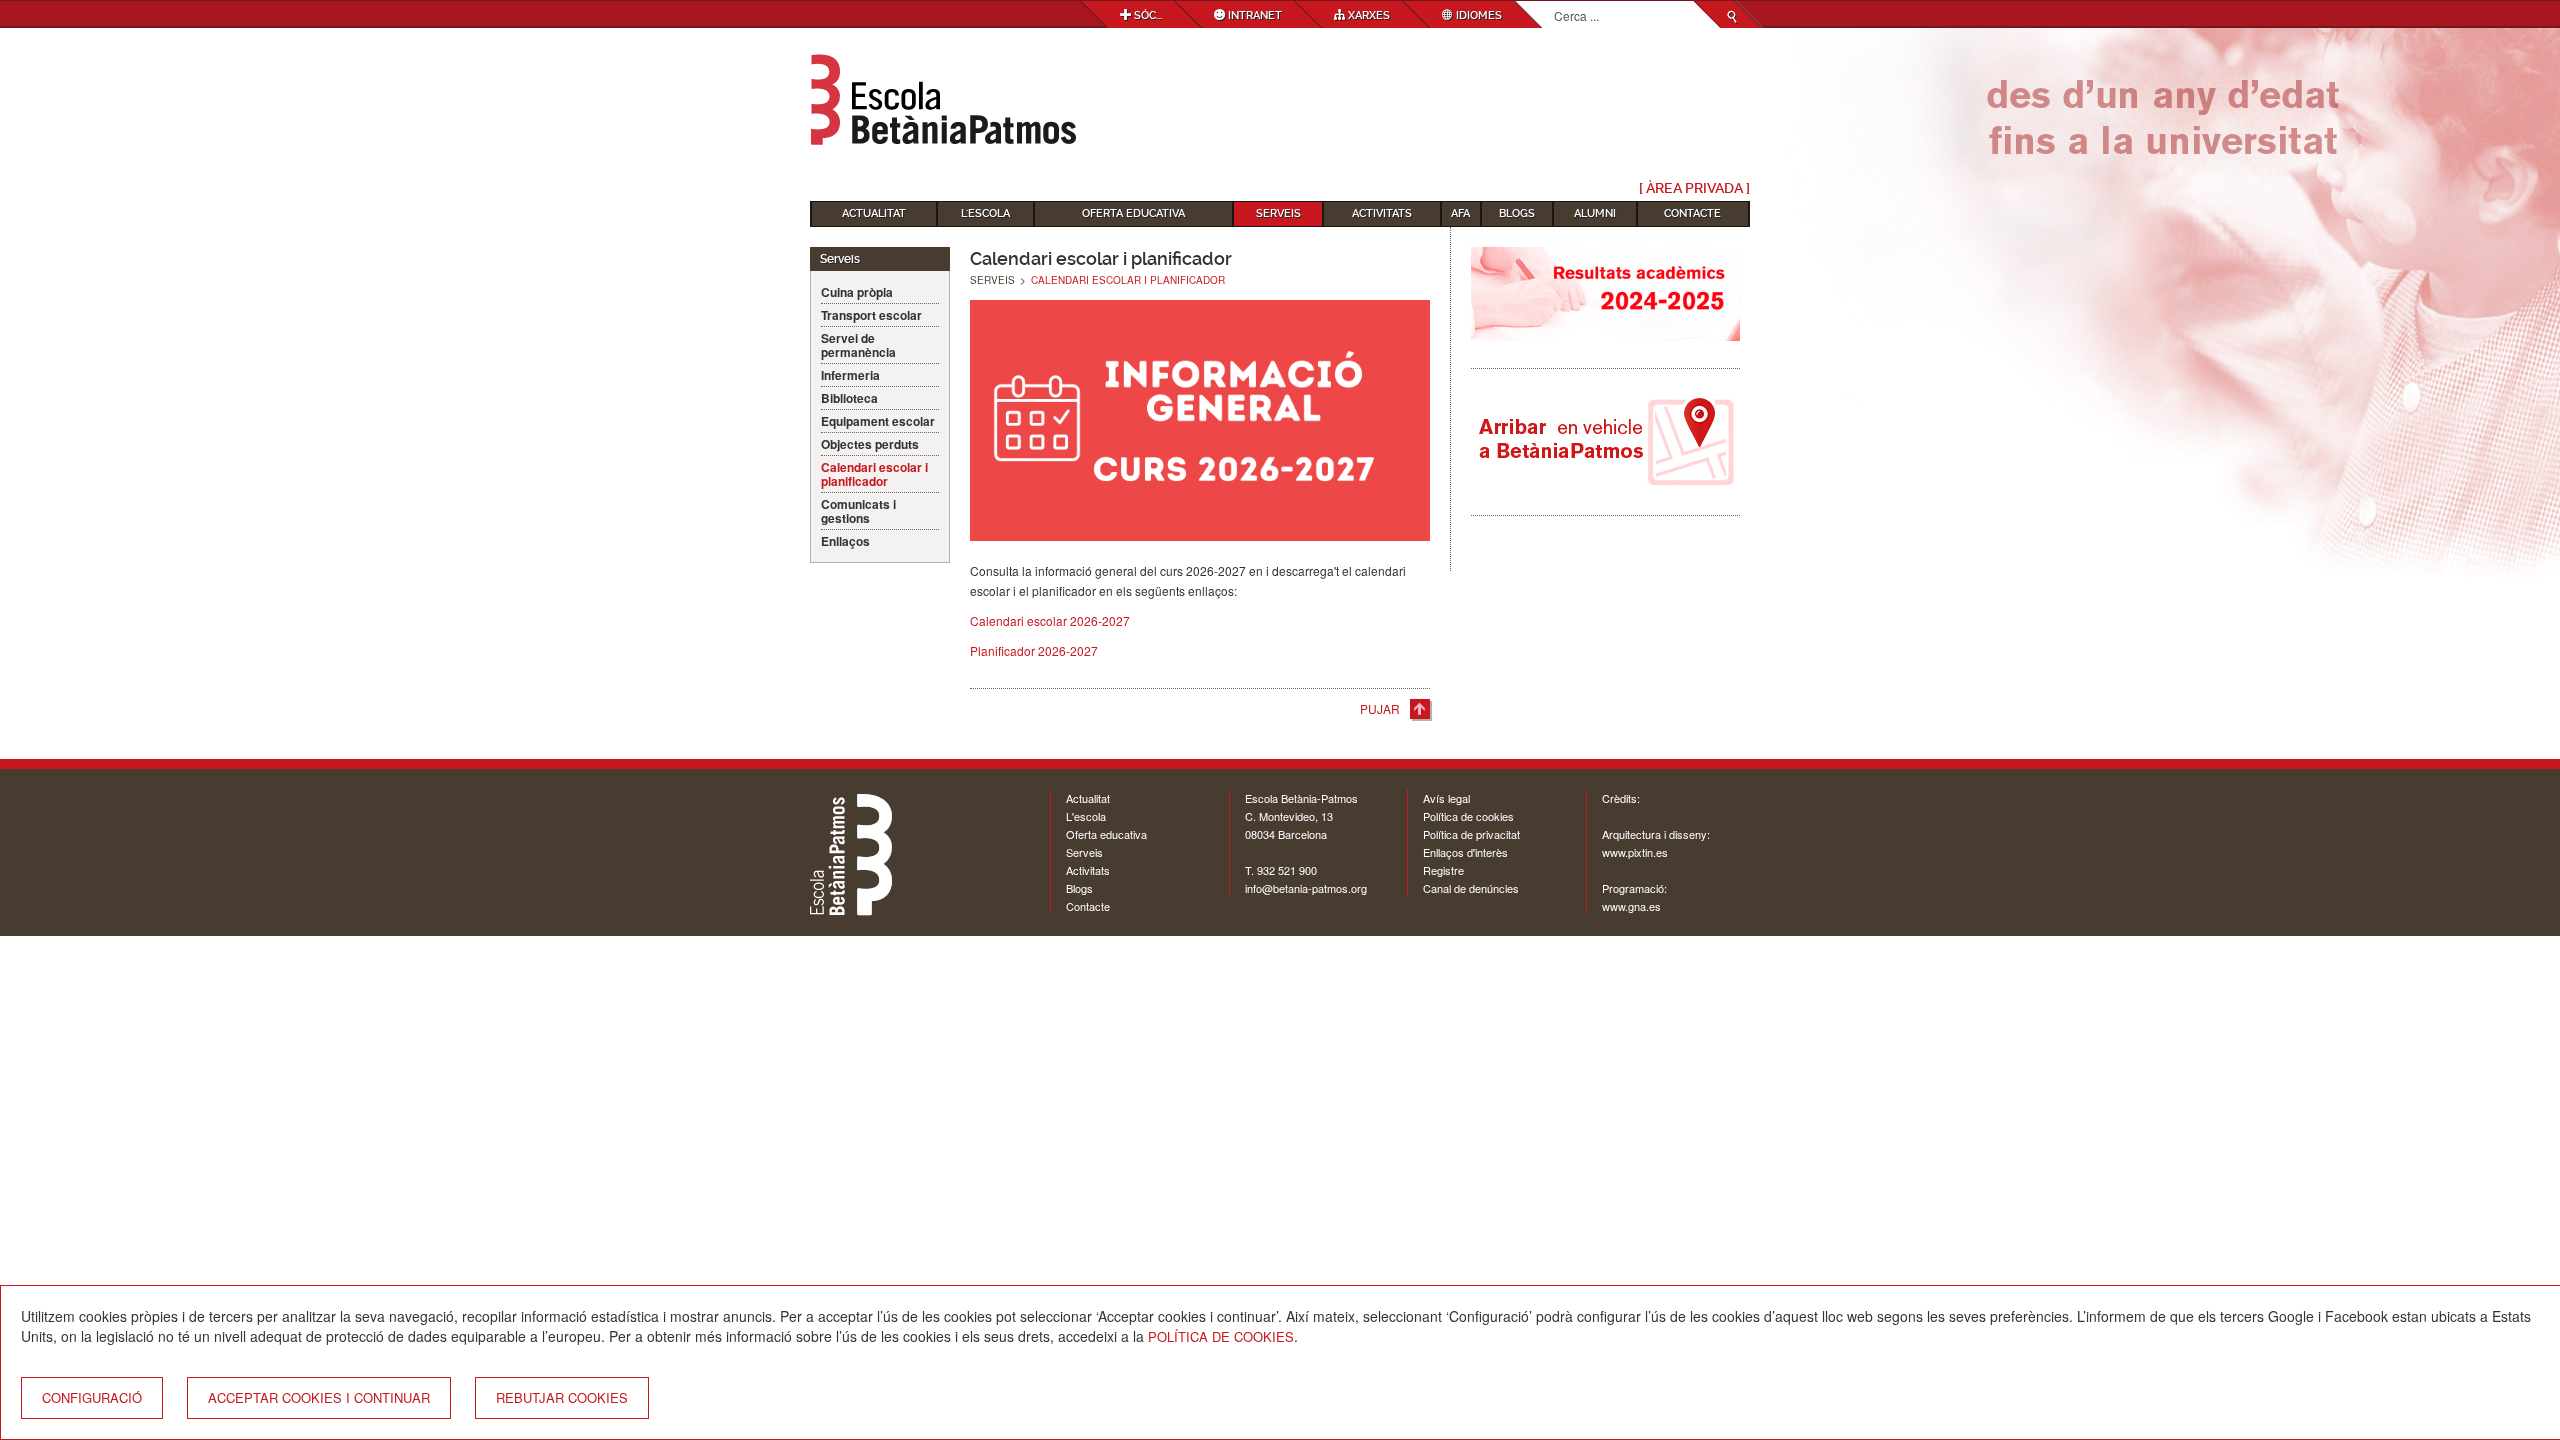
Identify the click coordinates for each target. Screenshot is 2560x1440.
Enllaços (845, 541)
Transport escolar (871, 315)
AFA (1460, 213)
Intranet (1253, 15)
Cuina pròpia (857, 292)
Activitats (1382, 213)
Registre (1443, 870)
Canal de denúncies (1471, 888)
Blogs (1517, 213)
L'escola (1086, 816)
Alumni (1595, 213)
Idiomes (1477, 15)
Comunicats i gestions (858, 511)
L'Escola (985, 213)
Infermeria (850, 375)
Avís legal (1446, 798)
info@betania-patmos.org (1306, 888)
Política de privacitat (1471, 834)
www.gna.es (1631, 906)
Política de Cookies (1221, 1336)
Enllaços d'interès (1465, 852)
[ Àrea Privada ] (1694, 188)
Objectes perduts (870, 444)
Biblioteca (849, 398)
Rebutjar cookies (562, 1397)
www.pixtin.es (1635, 852)
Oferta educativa (1133, 213)
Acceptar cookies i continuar (319, 1397)
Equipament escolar (878, 421)
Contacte (1692, 213)
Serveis (1278, 213)
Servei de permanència (858, 345)
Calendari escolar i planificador (874, 474)
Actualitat (874, 213)
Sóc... (1146, 15)
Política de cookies (1468, 816)
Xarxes (1367, 15)
